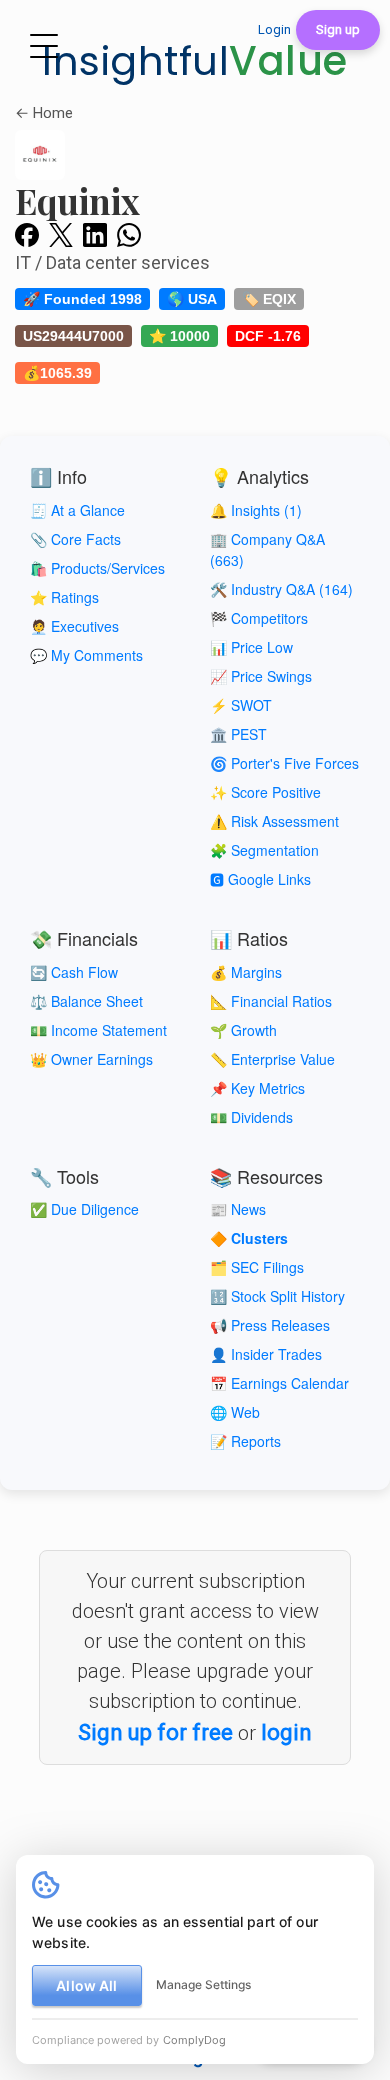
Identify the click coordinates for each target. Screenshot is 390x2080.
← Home (44, 113)
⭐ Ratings (64, 597)
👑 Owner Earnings (91, 1059)
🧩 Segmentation (264, 850)
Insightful (195, 61)
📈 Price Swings (261, 676)
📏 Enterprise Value (272, 1059)
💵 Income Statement (98, 1030)
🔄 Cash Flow (74, 972)
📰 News (238, 1209)
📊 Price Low (251, 647)
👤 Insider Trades (266, 1354)
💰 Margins (246, 972)
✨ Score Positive (265, 792)
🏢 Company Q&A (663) (267, 549)
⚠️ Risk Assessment (274, 821)
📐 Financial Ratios (271, 1001)
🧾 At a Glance (77, 510)
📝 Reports (245, 1441)
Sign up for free (155, 1732)
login (286, 1732)
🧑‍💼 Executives (74, 626)
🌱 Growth (243, 1030)
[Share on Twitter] (61, 234)
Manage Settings (203, 1984)
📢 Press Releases (270, 1325)
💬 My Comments (86, 655)
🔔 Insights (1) (256, 510)
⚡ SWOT (241, 705)
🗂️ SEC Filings (257, 1267)
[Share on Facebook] (27, 234)
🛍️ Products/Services (97, 568)
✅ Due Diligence (84, 1209)
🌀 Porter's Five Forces (284, 763)
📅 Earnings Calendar (279, 1383)
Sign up (338, 29)
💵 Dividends (251, 1117)
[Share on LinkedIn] (95, 234)
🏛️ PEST (238, 734)
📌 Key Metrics (257, 1088)
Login (274, 29)
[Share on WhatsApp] (129, 234)
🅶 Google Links (260, 879)
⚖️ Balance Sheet (86, 1001)
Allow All (86, 1985)
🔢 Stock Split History (277, 1296)
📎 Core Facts (75, 539)
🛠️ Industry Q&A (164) (281, 589)
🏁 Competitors (259, 618)
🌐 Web (235, 1412)
